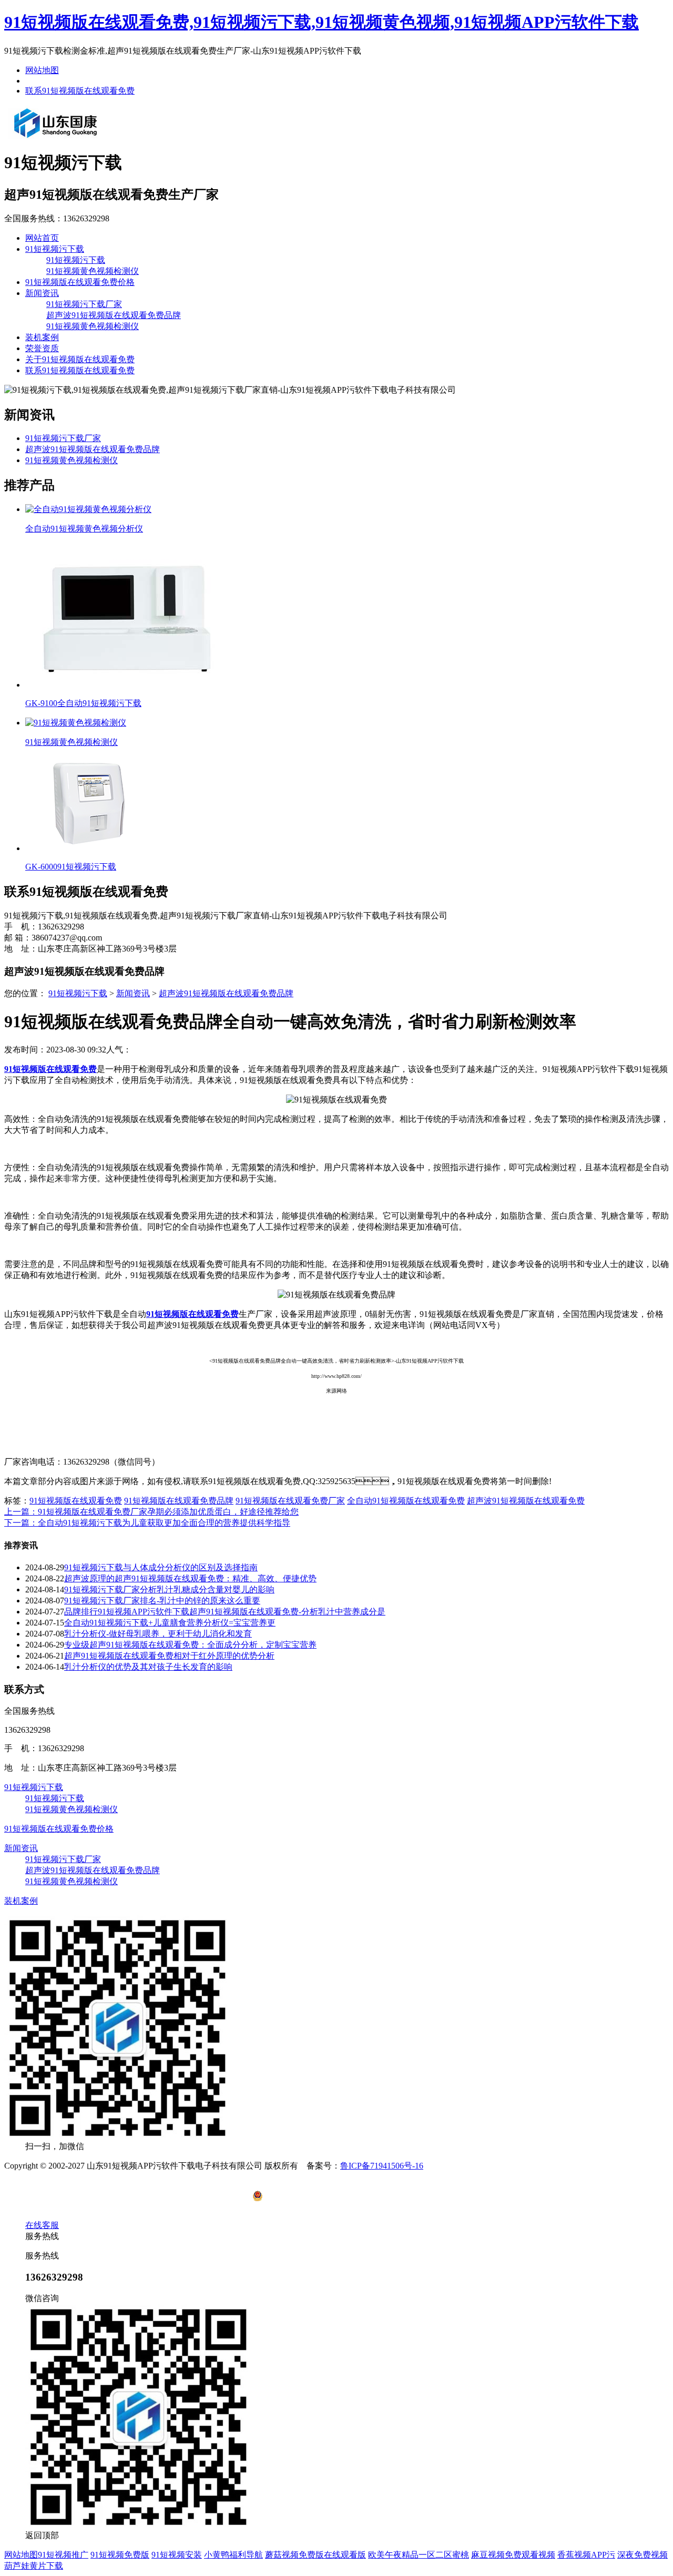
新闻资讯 (42, 293)
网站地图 (42, 70)
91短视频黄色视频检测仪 (93, 271)
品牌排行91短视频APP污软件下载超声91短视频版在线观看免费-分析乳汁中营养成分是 (225, 1612)
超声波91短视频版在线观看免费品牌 (114, 315)
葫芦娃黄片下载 (34, 2566)
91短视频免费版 (120, 2555)
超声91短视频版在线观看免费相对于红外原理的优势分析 (169, 1656)
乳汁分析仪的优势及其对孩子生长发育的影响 (148, 1667)
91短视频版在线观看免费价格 (80, 282)
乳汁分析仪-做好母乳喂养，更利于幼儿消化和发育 (158, 1634)
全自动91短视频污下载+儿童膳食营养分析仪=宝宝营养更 (170, 1623)
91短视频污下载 (55, 249)
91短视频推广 (63, 2555)
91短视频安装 (177, 2555)
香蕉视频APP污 (586, 2555)
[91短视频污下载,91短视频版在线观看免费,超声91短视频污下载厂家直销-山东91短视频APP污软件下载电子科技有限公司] (56, 137)
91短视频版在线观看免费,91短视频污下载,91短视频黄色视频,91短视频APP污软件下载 (322, 22)
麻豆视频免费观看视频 (513, 2555)
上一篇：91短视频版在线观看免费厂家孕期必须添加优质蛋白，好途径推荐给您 (151, 1512)
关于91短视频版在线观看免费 (80, 359)
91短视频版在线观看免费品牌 (179, 1501)
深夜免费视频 (643, 2555)
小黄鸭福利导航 (233, 2555)
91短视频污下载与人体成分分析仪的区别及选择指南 (161, 1567)
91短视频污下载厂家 (84, 304)
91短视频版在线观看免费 (76, 1501)
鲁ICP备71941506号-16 (382, 2166)
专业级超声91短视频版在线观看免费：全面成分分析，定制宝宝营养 (190, 1645)
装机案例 (42, 337)
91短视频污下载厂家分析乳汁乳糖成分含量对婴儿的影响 (169, 1589)
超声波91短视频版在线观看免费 (526, 1501)
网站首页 (42, 238)
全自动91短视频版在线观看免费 (406, 1501)
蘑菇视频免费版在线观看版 (315, 2555)
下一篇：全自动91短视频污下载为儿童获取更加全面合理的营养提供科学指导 (147, 1523)
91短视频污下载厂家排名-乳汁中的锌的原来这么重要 (162, 1601)
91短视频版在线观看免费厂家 (290, 1501)
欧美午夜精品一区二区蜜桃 (419, 2555)
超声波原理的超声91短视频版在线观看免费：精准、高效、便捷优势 (190, 1578)
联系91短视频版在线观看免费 (80, 91)
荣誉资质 (42, 348)
